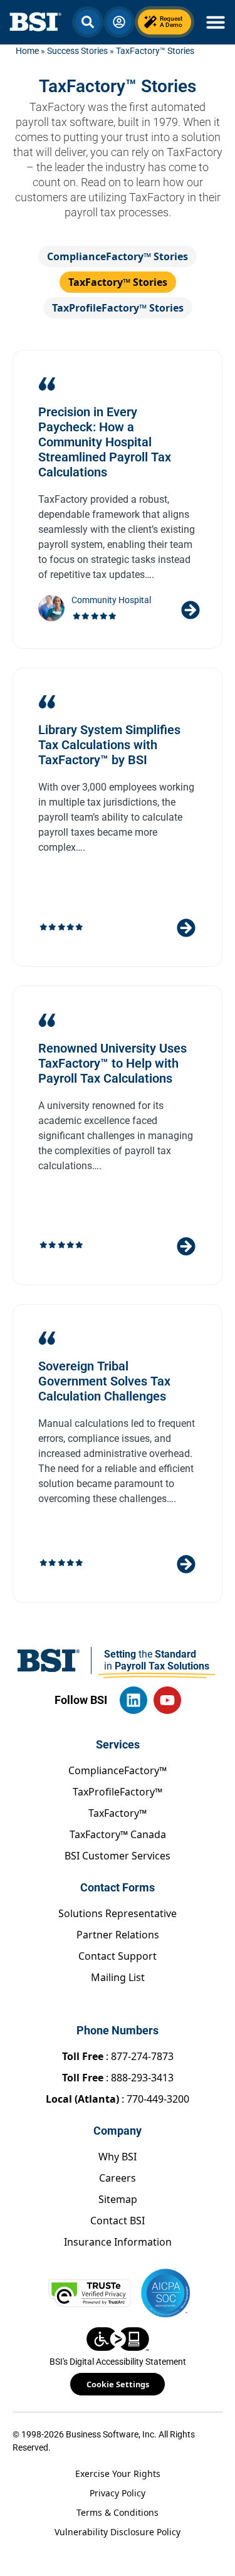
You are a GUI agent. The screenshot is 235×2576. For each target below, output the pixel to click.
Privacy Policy (118, 2493)
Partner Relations (118, 1935)
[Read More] (191, 610)
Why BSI (118, 2157)
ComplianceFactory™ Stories (118, 256)
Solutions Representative (118, 1913)
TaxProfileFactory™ (118, 1792)
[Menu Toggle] (216, 22)
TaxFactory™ (118, 1813)
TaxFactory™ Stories (118, 282)
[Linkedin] (133, 1700)
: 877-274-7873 (118, 2056)
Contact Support (118, 1956)
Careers (118, 2178)
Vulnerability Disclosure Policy (118, 2532)
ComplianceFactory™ (118, 1770)
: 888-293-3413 (118, 2078)
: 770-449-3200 (118, 2099)
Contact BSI (118, 2221)
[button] (88, 22)
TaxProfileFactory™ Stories (118, 308)
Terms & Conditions (118, 2512)
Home (27, 51)
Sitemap (118, 2199)
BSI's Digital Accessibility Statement (118, 2362)
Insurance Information (118, 2242)
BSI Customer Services (118, 1856)
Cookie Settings (118, 2384)
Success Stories (77, 51)
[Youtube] (167, 1700)
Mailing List (118, 1977)
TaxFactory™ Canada (118, 1834)
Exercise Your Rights (118, 2473)
